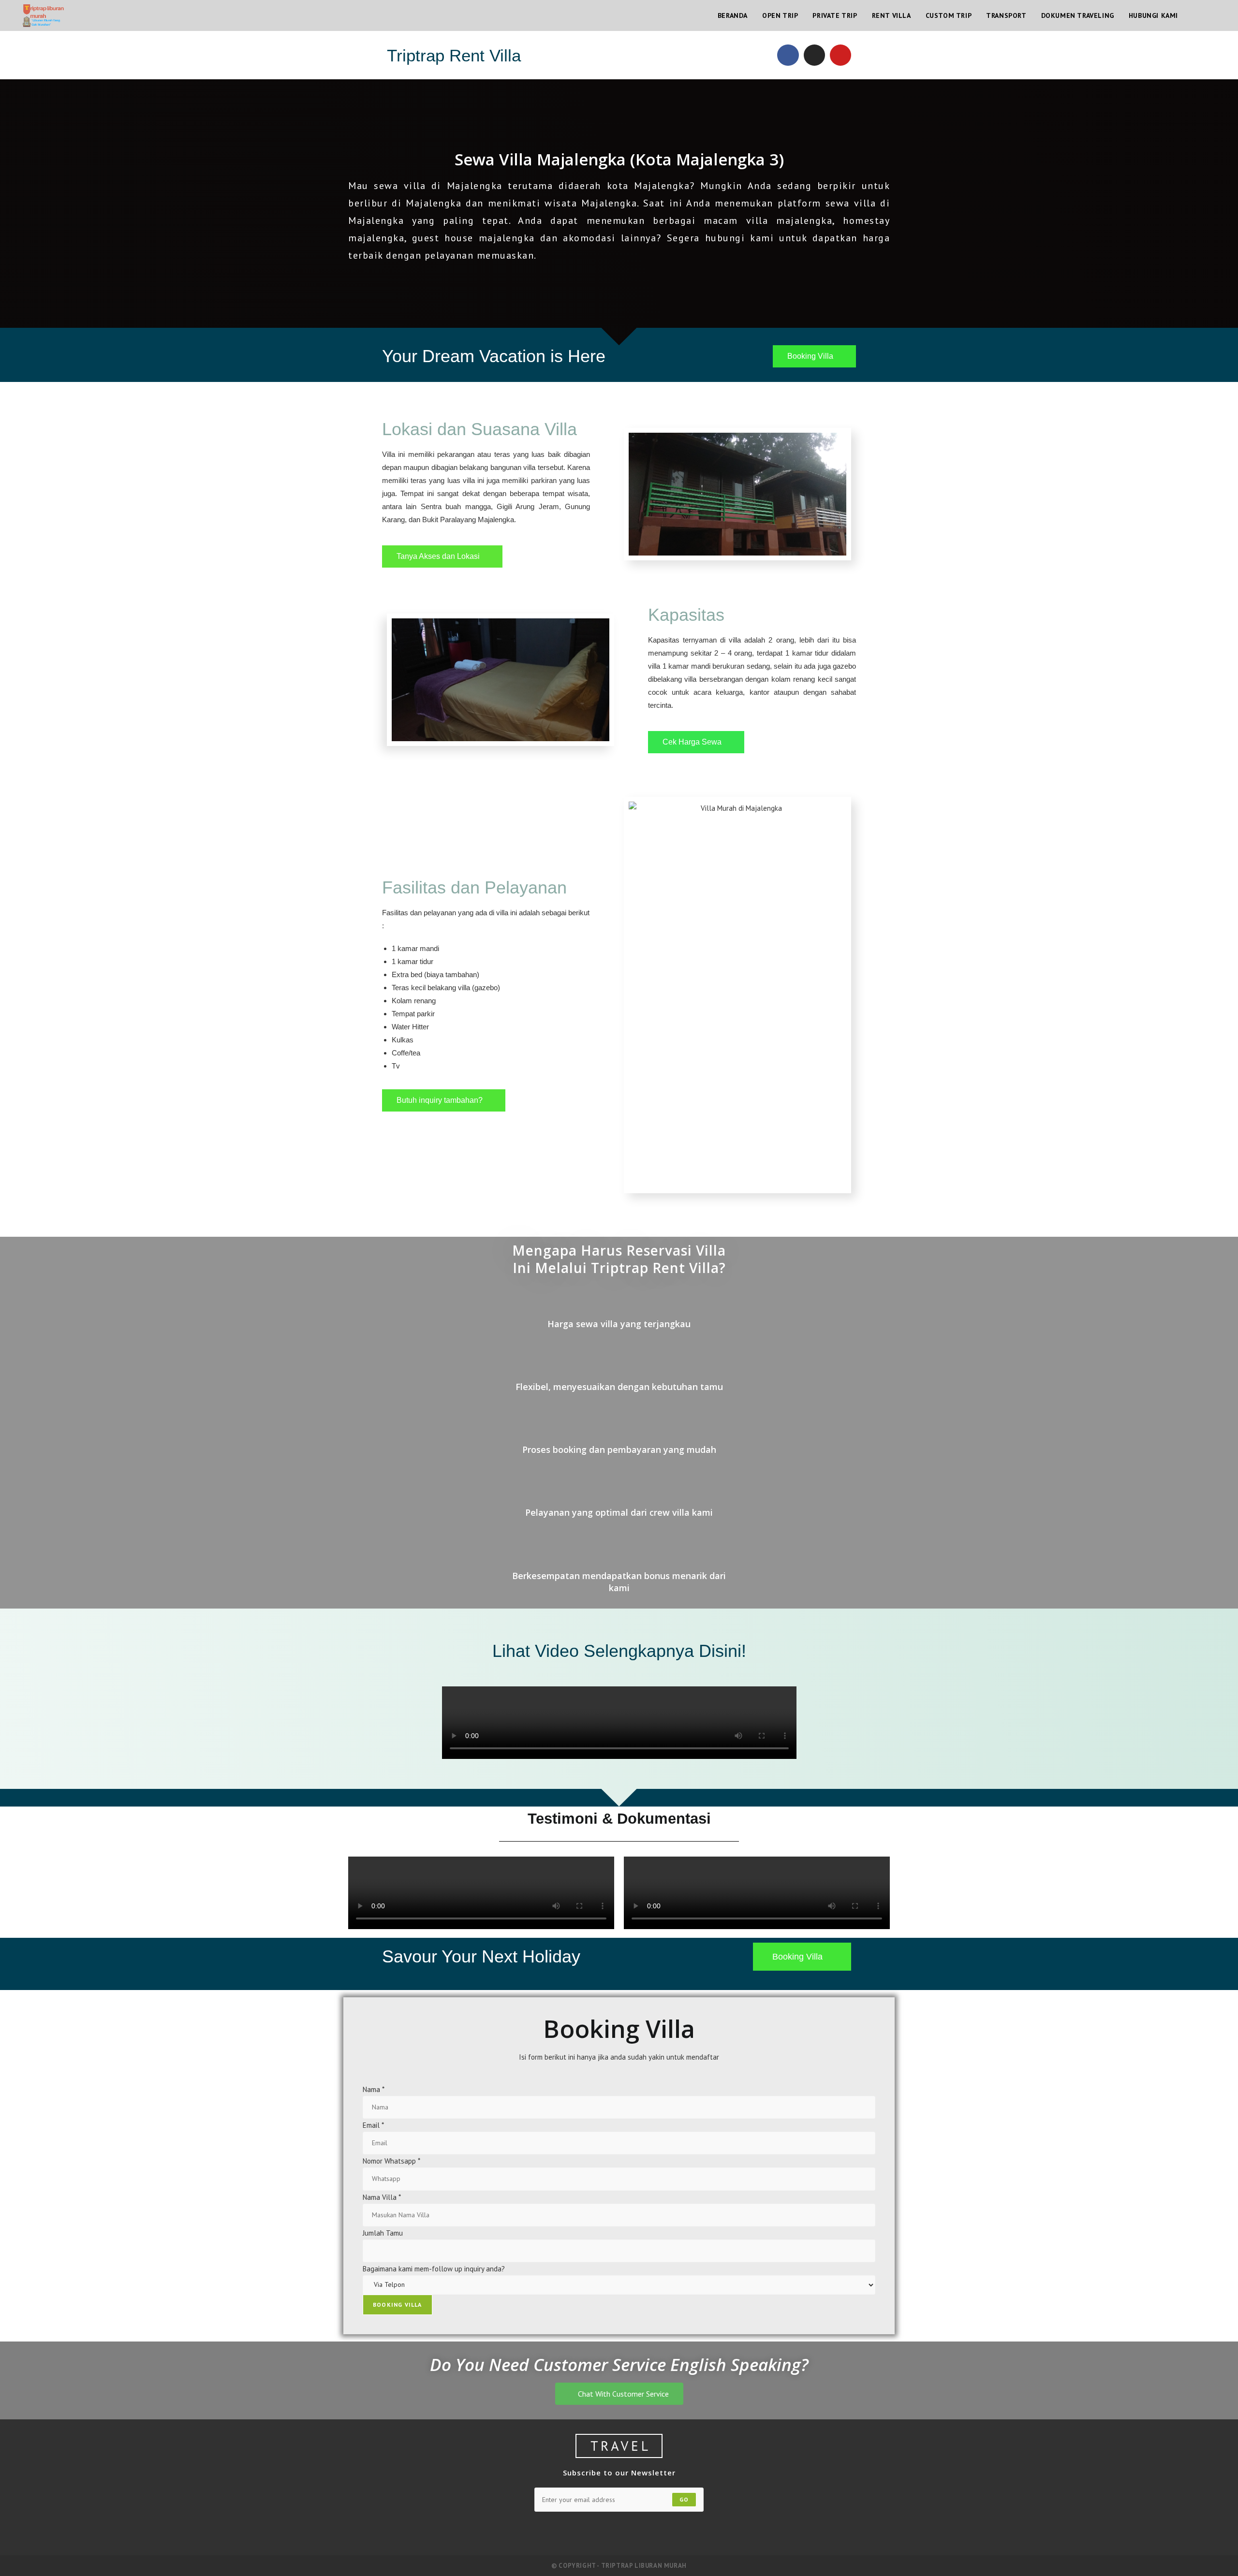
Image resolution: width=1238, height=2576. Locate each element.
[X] (526, 2531)
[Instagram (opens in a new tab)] (1209, 16)
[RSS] (712, 2531)
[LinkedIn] (596, 2531)
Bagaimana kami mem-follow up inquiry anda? (434, 2269)
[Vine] (665, 2531)
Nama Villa (382, 2197)
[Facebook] (549, 2531)
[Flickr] (642, 2531)
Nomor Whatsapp (391, 2161)
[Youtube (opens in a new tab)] (1223, 16)
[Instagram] (814, 55)
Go (684, 2499)
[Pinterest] (619, 2531)
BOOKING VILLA (398, 2305)
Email (373, 2125)
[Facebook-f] (788, 55)
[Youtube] (840, 55)
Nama (374, 2089)
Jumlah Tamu (383, 2233)
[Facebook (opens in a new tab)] (1196, 16)
